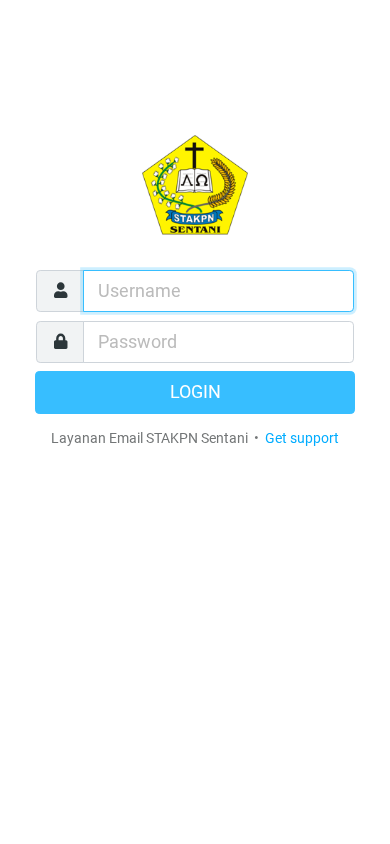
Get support (302, 438)
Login (195, 392)
